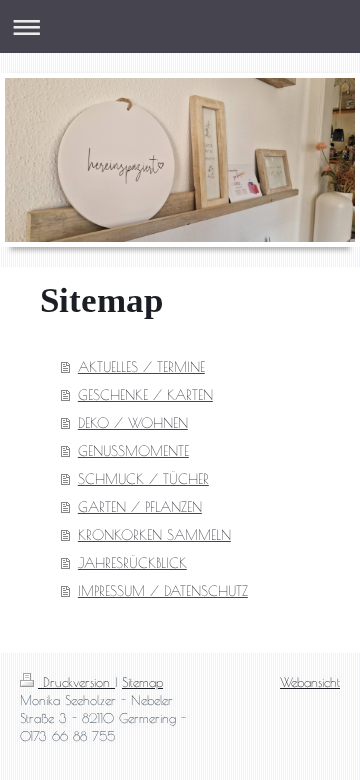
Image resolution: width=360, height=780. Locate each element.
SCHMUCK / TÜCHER (143, 479)
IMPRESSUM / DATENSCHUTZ (163, 591)
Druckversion (76, 682)
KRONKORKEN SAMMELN (154, 535)
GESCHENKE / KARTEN (145, 395)
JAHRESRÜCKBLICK (132, 563)
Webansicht (310, 682)
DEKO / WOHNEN (133, 423)
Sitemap (142, 682)
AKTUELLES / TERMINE (141, 367)
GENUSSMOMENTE (133, 451)
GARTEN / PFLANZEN (140, 507)
